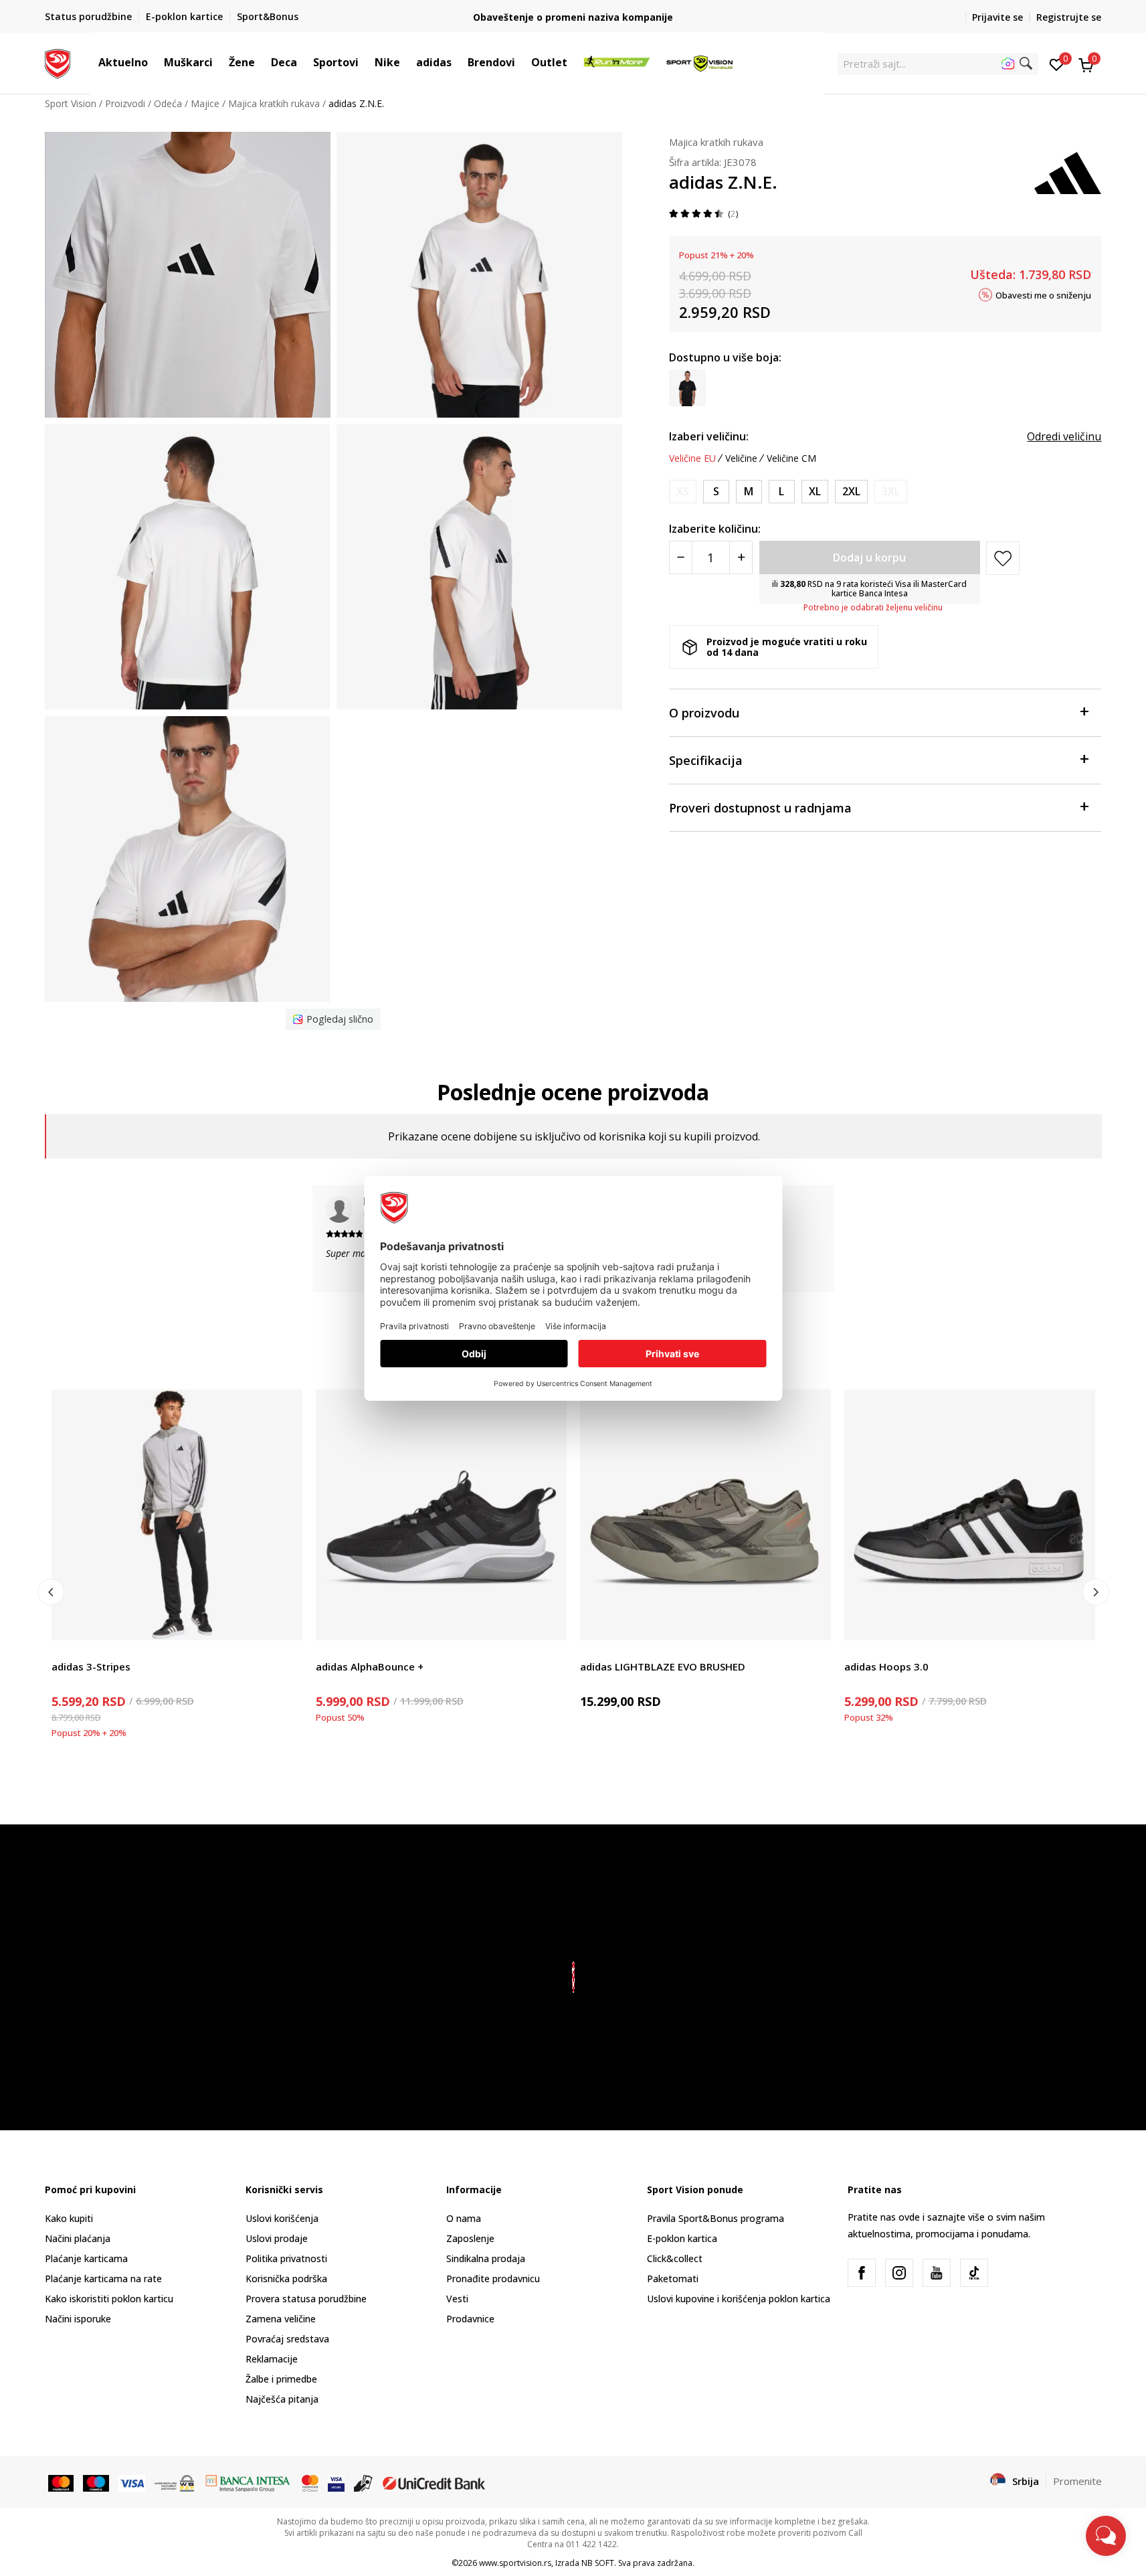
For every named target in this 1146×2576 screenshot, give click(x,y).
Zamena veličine (281, 2319)
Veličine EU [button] (692, 458)
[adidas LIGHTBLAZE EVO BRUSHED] (705, 1515)
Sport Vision (71, 103)
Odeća (168, 103)
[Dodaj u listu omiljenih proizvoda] (284, 1622)
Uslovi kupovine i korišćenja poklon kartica (739, 2299)
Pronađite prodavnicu (493, 2279)
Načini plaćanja (78, 2238)
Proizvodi (125, 103)
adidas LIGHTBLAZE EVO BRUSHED (663, 1666)
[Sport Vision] (58, 62)
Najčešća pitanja (282, 2399)
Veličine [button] (741, 458)
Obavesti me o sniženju (1043, 294)
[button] (155, 62)
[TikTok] (974, 2273)
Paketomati (673, 2279)
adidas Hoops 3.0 (886, 1666)
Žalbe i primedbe (281, 2379)
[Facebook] (862, 2273)
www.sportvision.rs (515, 2563)
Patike (329, 1651)
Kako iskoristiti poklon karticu (109, 2299)
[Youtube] (937, 2273)
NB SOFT (598, 2563)
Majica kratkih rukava (274, 103)
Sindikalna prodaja (486, 2258)
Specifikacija (706, 760)
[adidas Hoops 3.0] (970, 1515)
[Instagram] (899, 2273)
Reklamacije (272, 2359)
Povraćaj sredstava (287, 2339)
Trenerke (71, 1651)
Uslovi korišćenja (282, 2218)
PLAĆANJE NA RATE (573, 12)
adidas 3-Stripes (91, 1666)
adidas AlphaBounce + (370, 1666)
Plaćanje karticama (86, 2258)
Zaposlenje (470, 2238)
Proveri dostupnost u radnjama (760, 808)
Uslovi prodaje (277, 2238)
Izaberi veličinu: (709, 436)
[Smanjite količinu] (681, 557)
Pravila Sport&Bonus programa (715, 2218)
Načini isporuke (78, 2319)
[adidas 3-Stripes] (177, 1515)
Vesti (457, 2299)
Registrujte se (1069, 17)
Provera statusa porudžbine (306, 2299)
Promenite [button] (1077, 2481)
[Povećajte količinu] (741, 557)
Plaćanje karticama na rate (103, 2279)
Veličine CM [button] (791, 458)
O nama (464, 2218)
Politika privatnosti (286, 2258)
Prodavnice (470, 2319)
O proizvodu (704, 713)
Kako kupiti (69, 2218)
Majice (205, 103)
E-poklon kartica (682, 2238)
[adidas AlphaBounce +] (441, 1515)
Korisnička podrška (286, 2279)
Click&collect (675, 2258)
